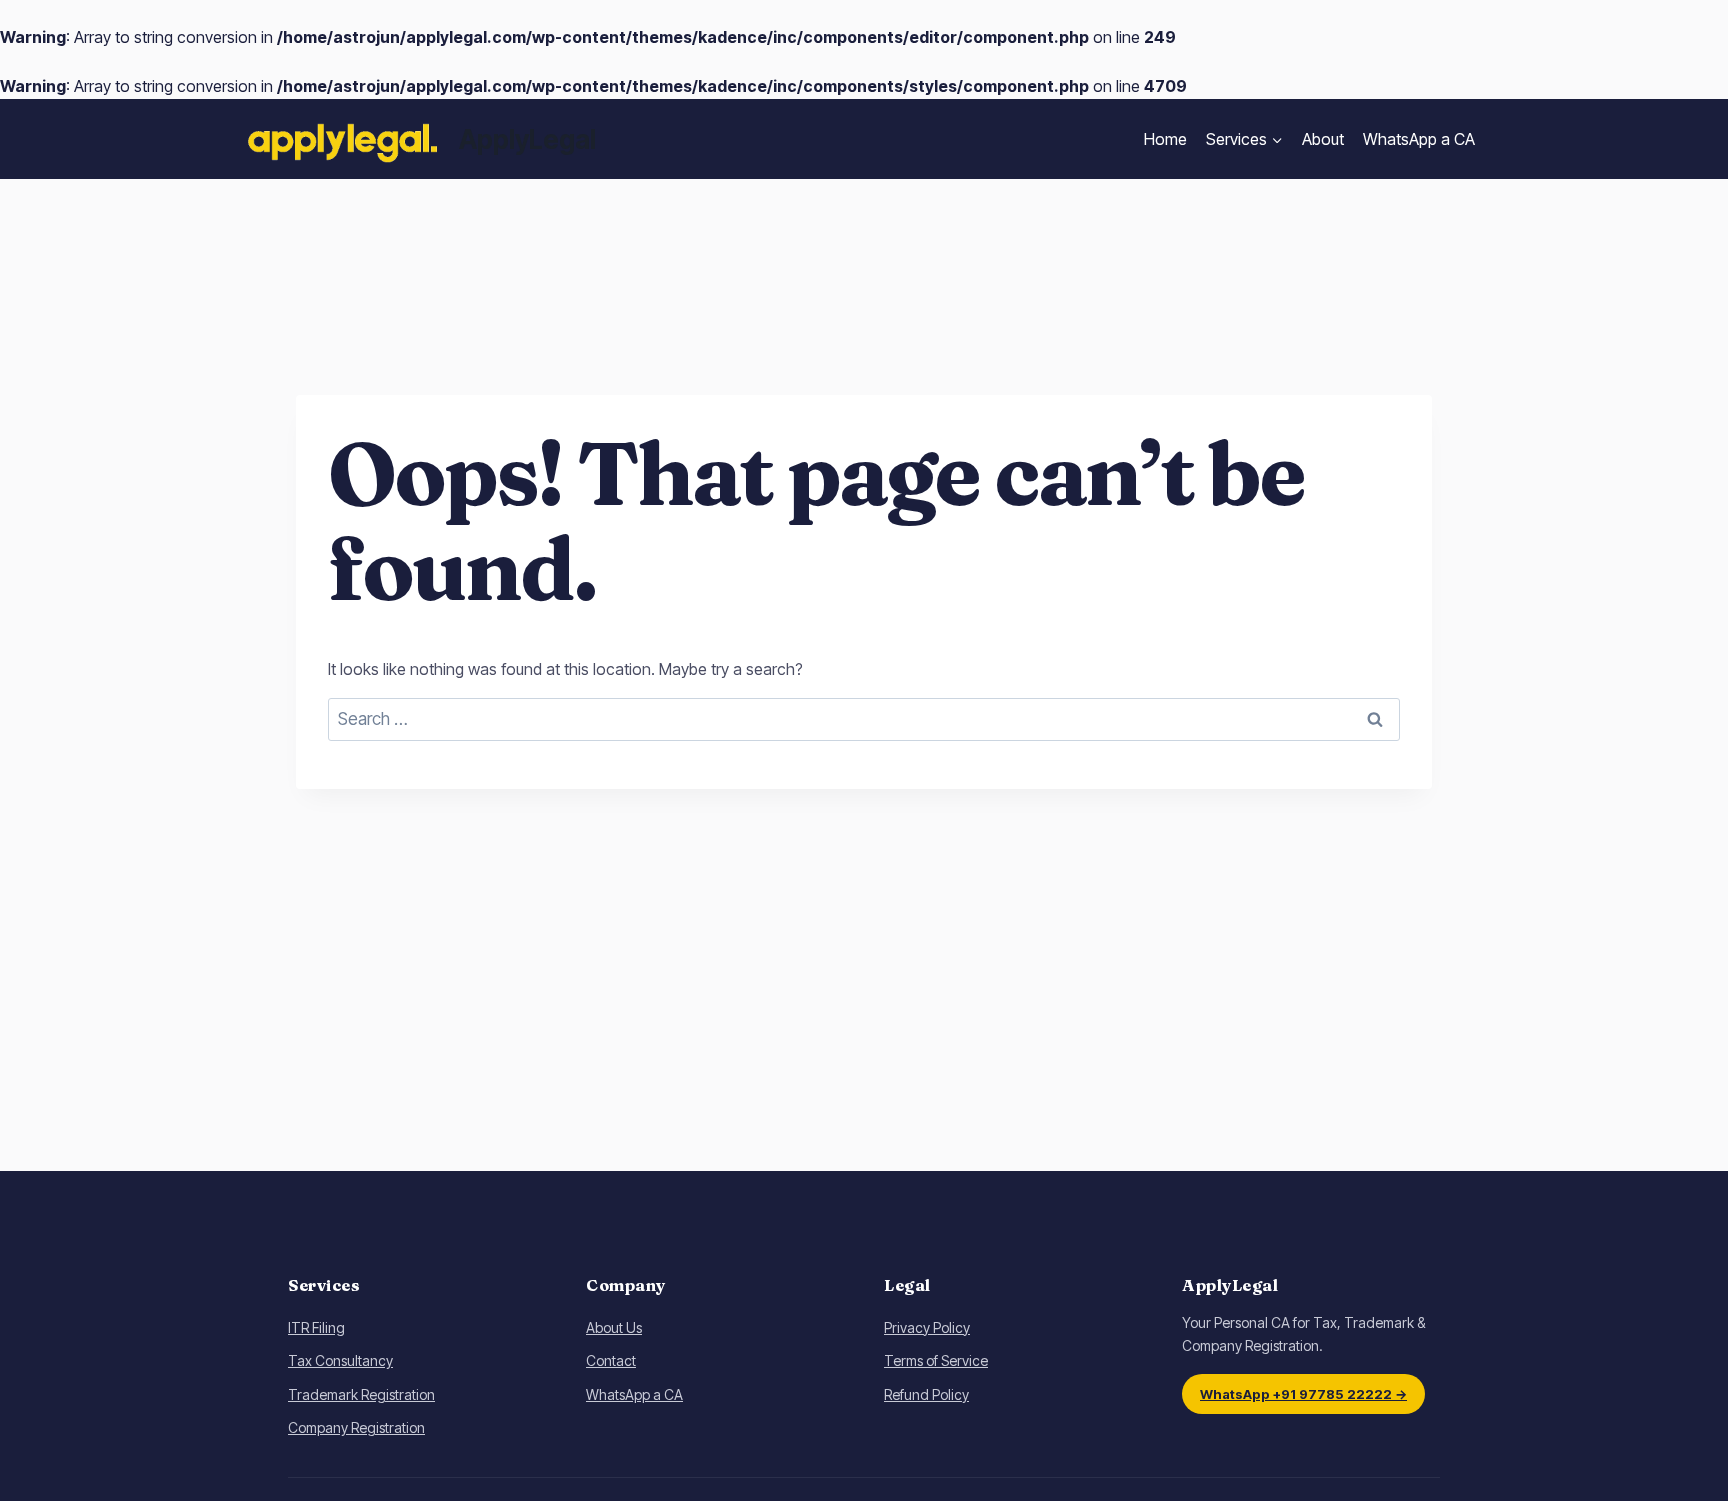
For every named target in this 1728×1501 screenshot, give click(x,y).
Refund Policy (926, 1394)
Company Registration (356, 1427)
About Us (614, 1327)
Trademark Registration (361, 1394)
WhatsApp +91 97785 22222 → (1303, 1394)
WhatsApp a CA (1419, 139)
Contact (611, 1360)
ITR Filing (316, 1327)
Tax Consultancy (340, 1360)
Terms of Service (936, 1360)
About (1323, 139)
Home (1165, 139)
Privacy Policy (927, 1327)
